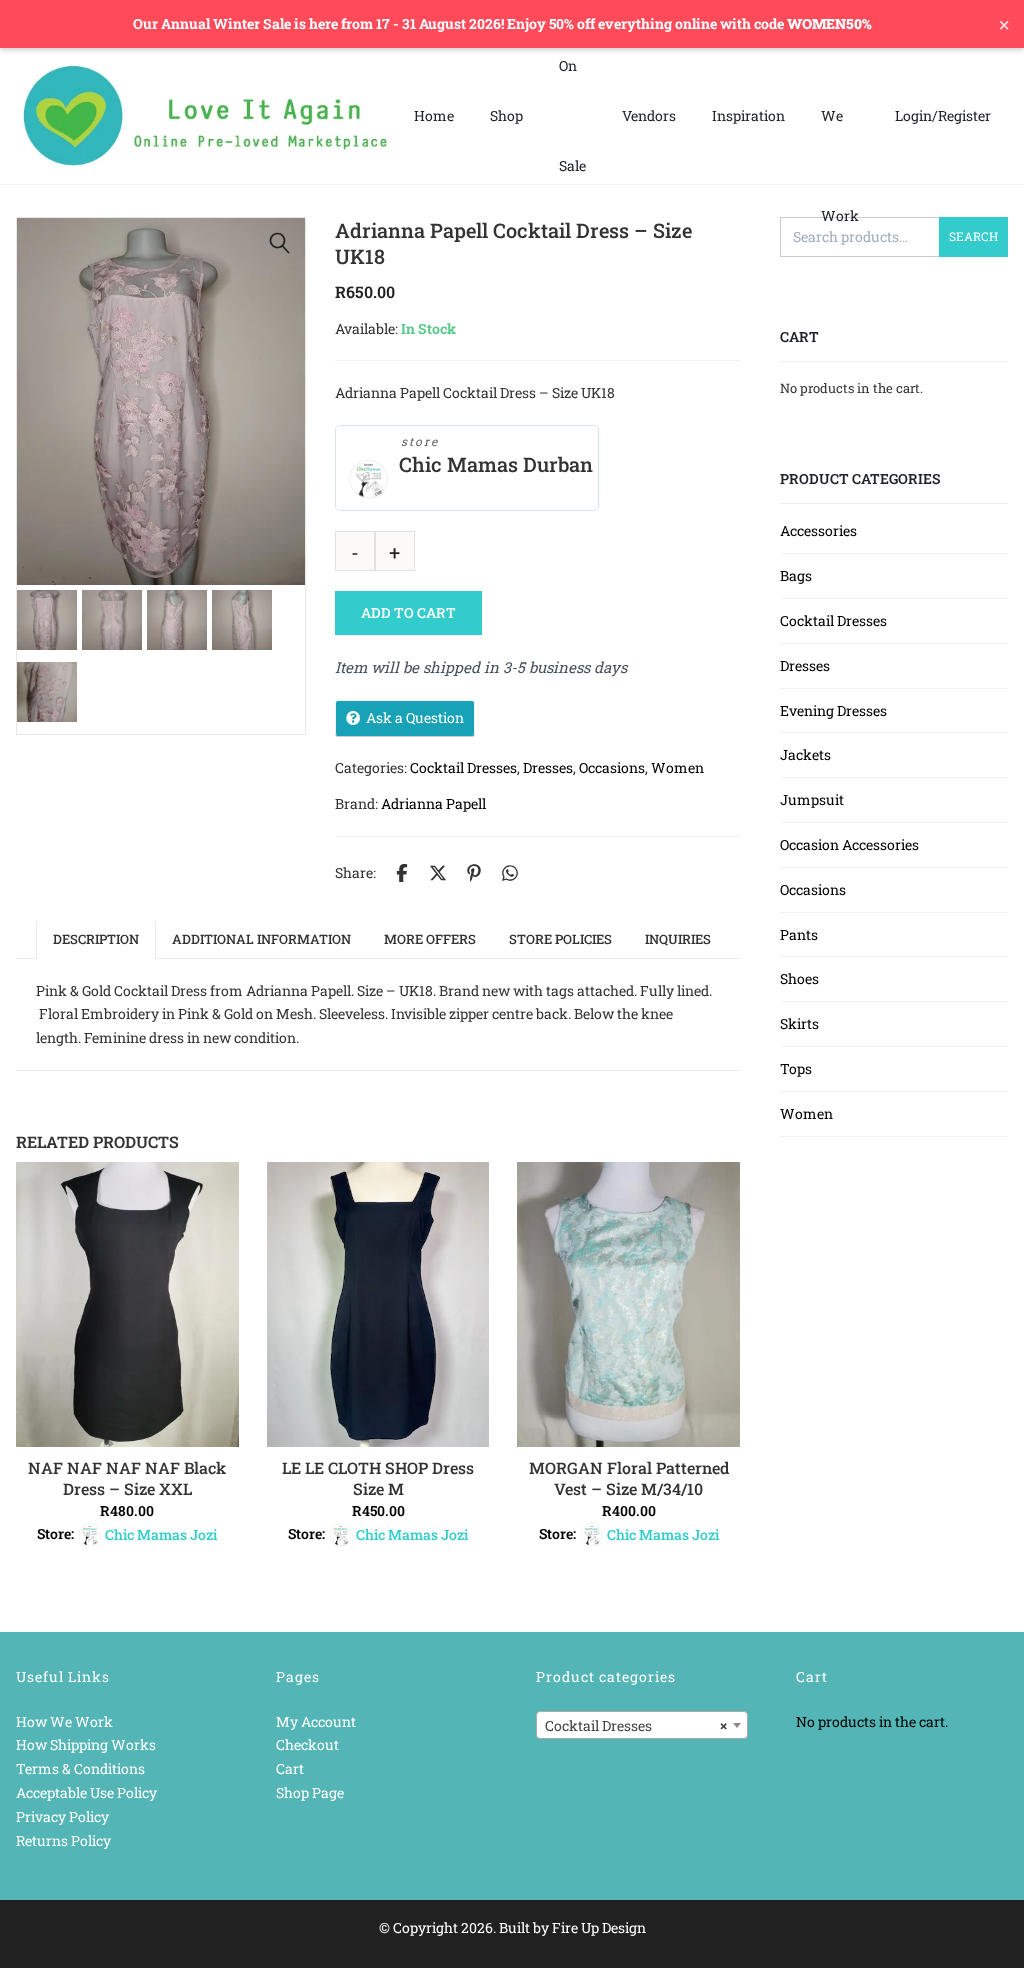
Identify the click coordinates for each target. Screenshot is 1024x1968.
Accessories (818, 530)
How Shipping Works (86, 1744)
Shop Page (310, 1792)
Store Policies (560, 939)
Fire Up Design (599, 1927)
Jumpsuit (812, 799)
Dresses (548, 767)
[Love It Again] (206, 116)
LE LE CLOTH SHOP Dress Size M (378, 1478)
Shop (506, 115)
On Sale (572, 115)
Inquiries (678, 939)
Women (677, 767)
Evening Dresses (833, 710)
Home (434, 115)
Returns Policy (63, 1840)
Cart (290, 1768)
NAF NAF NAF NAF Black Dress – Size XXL (127, 1478)
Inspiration (748, 115)
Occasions (612, 767)
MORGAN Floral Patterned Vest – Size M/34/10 (629, 1478)
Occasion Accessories (849, 844)
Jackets (805, 754)
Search (973, 236)
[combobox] (642, 1725)
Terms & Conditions (80, 1768)
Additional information (261, 939)
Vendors (649, 115)
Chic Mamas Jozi (161, 1534)
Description (96, 939)
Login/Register (943, 115)
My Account (316, 1721)
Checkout (307, 1744)
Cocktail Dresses (463, 767)
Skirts (799, 1023)
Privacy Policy (62, 1816)
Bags (796, 575)
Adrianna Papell (433, 803)
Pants (799, 934)
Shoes (799, 978)
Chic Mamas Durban (496, 464)
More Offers (430, 939)
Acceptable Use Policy (86, 1792)
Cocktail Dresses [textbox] (636, 1725)
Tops (796, 1068)
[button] (280, 243)
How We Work (64, 1721)
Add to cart (408, 612)
